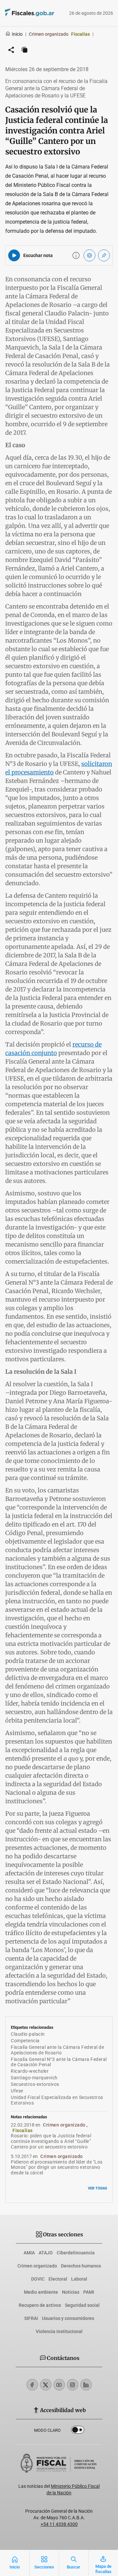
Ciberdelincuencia (76, 2253)
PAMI (89, 2292)
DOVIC (38, 2279)
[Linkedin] (86, 2385)
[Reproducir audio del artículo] (14, 255)
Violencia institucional (59, 2331)
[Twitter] (46, 2385)
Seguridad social (82, 2305)
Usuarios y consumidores (68, 2318)
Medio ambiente (41, 2292)
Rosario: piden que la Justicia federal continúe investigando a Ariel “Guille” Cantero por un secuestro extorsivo (51, 2141)
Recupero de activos (40, 2305)
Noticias (71, 2292)
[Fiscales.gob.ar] (20, 13)
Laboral (79, 2279)
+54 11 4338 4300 (59, 2524)
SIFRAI (31, 2318)
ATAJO (46, 2253)
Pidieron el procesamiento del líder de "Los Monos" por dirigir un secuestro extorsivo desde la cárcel (57, 2167)
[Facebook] (32, 2385)
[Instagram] (73, 2385)
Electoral (58, 2279)
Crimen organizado (37, 2266)
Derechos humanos (81, 2266)
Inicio (17, 34)
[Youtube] (59, 2385)
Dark (78, 2431)
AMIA (29, 2253)
